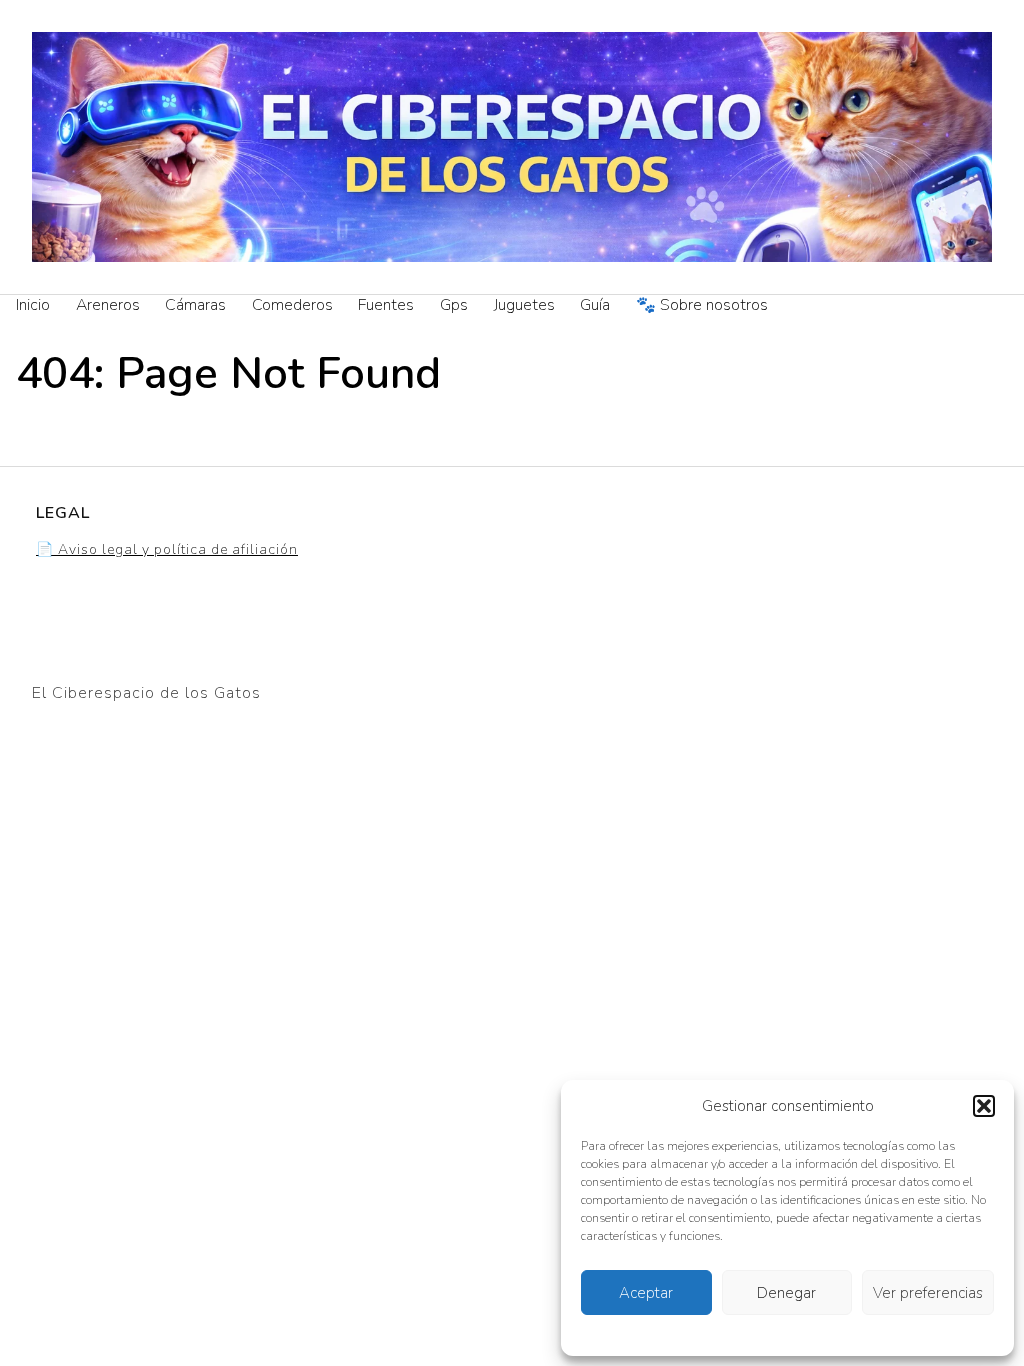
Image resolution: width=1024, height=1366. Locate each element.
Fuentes (386, 305)
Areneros (108, 305)
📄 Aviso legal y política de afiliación (167, 549)
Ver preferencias (928, 1293)
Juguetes (524, 305)
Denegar (786, 1293)
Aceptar (646, 1293)
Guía (595, 305)
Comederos (292, 305)
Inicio (33, 305)
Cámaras (195, 305)
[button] (984, 1106)
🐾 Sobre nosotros (702, 305)
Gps (454, 305)
